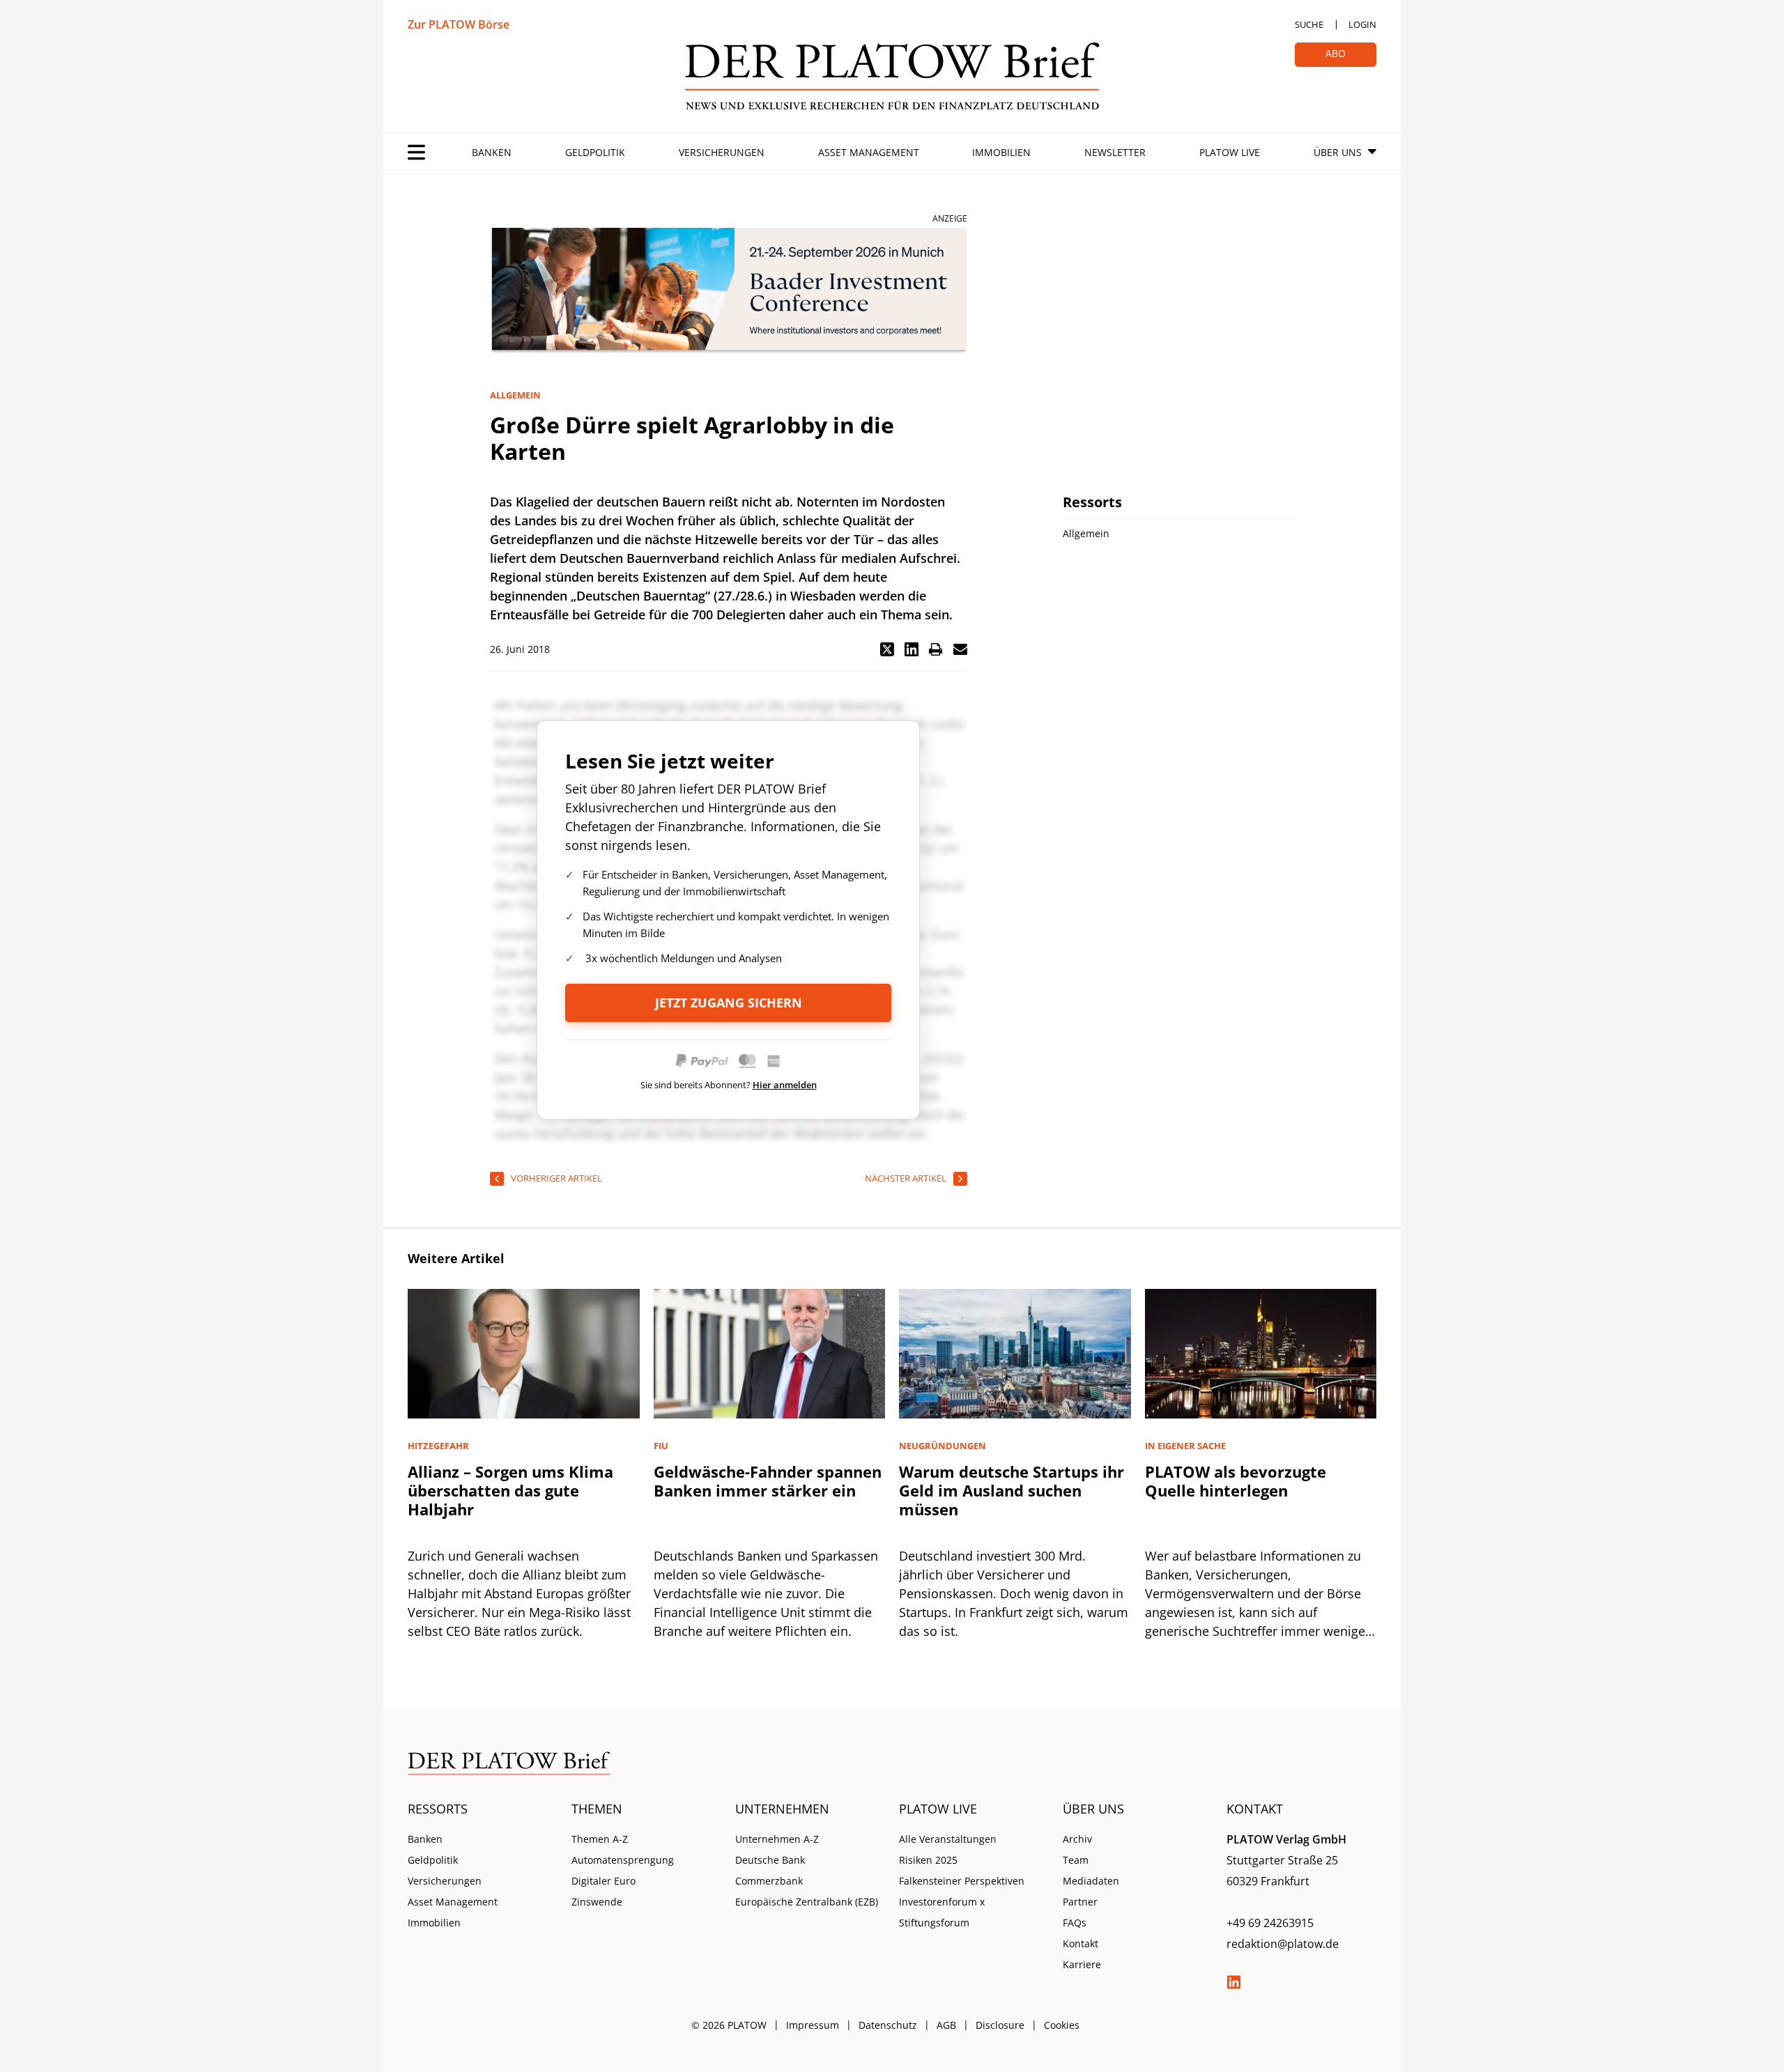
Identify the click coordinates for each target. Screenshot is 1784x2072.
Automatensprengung (623, 1860)
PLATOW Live (1230, 152)
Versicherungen (722, 152)
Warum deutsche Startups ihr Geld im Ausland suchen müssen (1012, 1490)
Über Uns (1338, 152)
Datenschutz (888, 2025)
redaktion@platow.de (1283, 1944)
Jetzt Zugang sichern (729, 1003)
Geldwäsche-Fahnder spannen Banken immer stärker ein (768, 1481)
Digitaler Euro (603, 1881)
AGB (946, 2025)
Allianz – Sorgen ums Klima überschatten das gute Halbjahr (510, 1490)
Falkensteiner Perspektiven (962, 1881)
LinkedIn (1233, 1982)
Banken (492, 152)
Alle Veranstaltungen (948, 1839)
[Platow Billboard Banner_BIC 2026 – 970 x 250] (729, 291)
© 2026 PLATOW (729, 2025)
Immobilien (1001, 152)
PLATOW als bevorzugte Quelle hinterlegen (1236, 1481)
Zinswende (597, 1902)
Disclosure (1000, 2025)
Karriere (1082, 1964)
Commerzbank (769, 1881)
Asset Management (869, 152)
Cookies (1062, 2025)
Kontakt (1081, 1943)
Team (1076, 1860)
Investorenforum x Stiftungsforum (942, 1912)
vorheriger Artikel (556, 1178)
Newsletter (1115, 152)
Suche (1309, 24)
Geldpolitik (595, 152)
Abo (1336, 53)
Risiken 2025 (928, 1860)
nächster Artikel (906, 1178)
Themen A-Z (600, 1839)
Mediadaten (1091, 1881)
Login (1362, 24)
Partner (1080, 1902)
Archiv (1077, 1839)
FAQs (1075, 1923)
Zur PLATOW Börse (459, 24)
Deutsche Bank (770, 1860)
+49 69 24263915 (1270, 1923)
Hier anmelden (785, 1085)
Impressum (813, 2025)
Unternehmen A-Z (777, 1839)
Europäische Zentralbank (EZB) (807, 1902)
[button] (887, 649)
